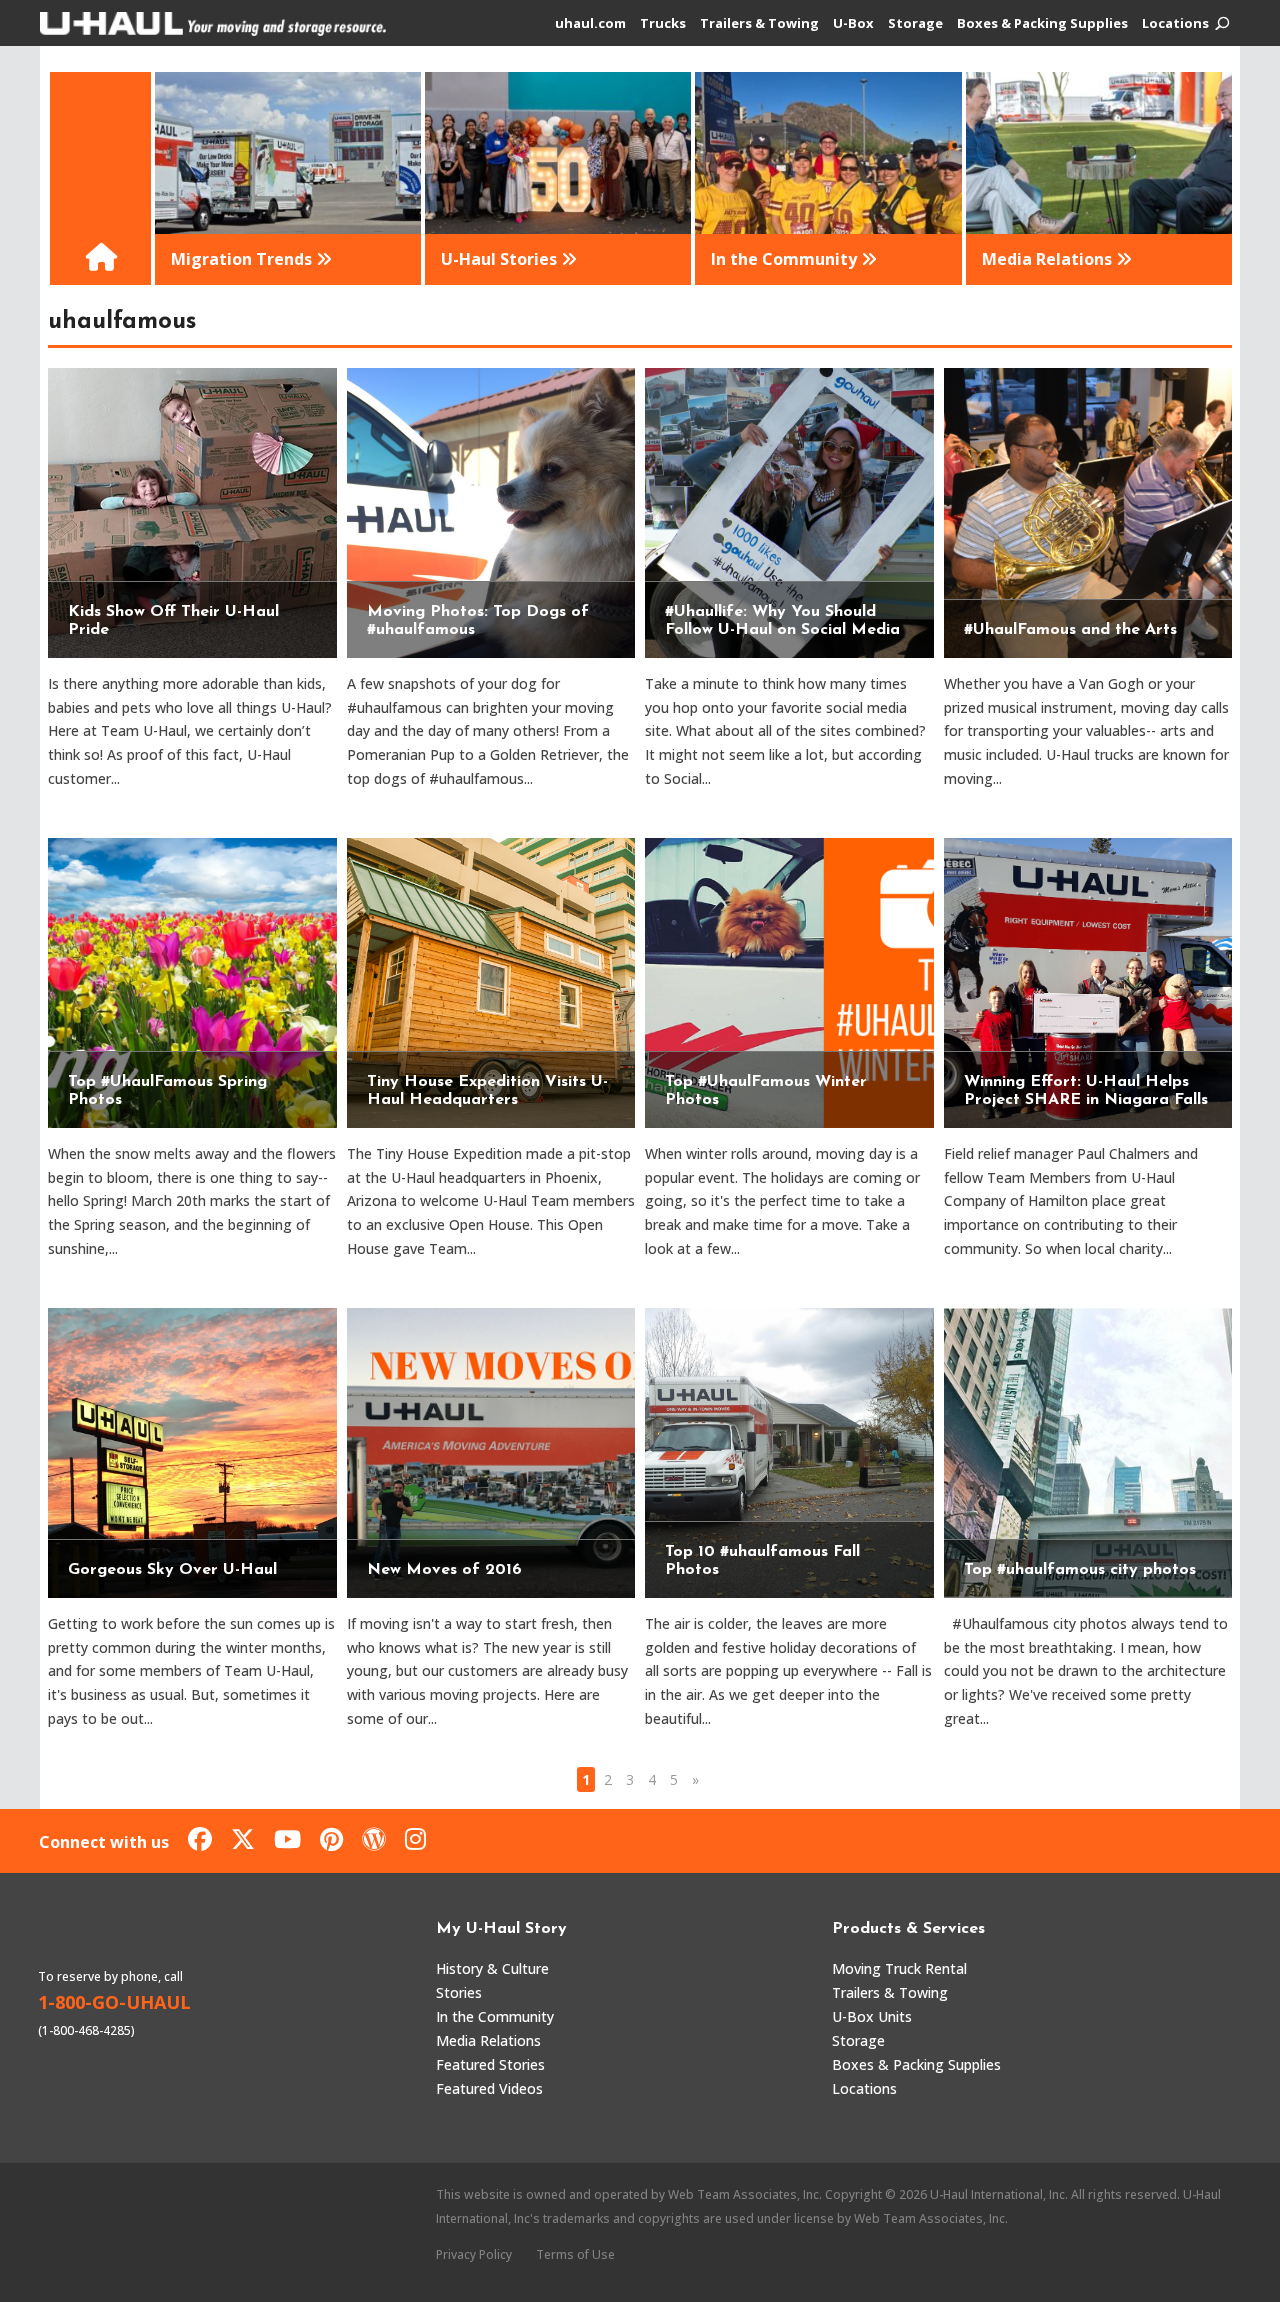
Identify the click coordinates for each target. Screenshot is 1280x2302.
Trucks (663, 24)
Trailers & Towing (759, 24)
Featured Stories (490, 2064)
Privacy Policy (474, 2254)
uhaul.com (590, 24)
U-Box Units (872, 2016)
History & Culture (492, 1968)
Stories (459, 1992)
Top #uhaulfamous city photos (1080, 1570)
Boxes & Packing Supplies (1042, 24)
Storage (915, 24)
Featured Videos (489, 2088)
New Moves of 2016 (444, 1570)
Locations (1175, 24)
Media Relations (488, 2040)
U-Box (853, 24)
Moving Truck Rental (899, 1968)
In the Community (495, 2016)
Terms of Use (575, 2254)
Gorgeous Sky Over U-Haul (172, 1570)
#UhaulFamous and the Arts (1070, 630)
